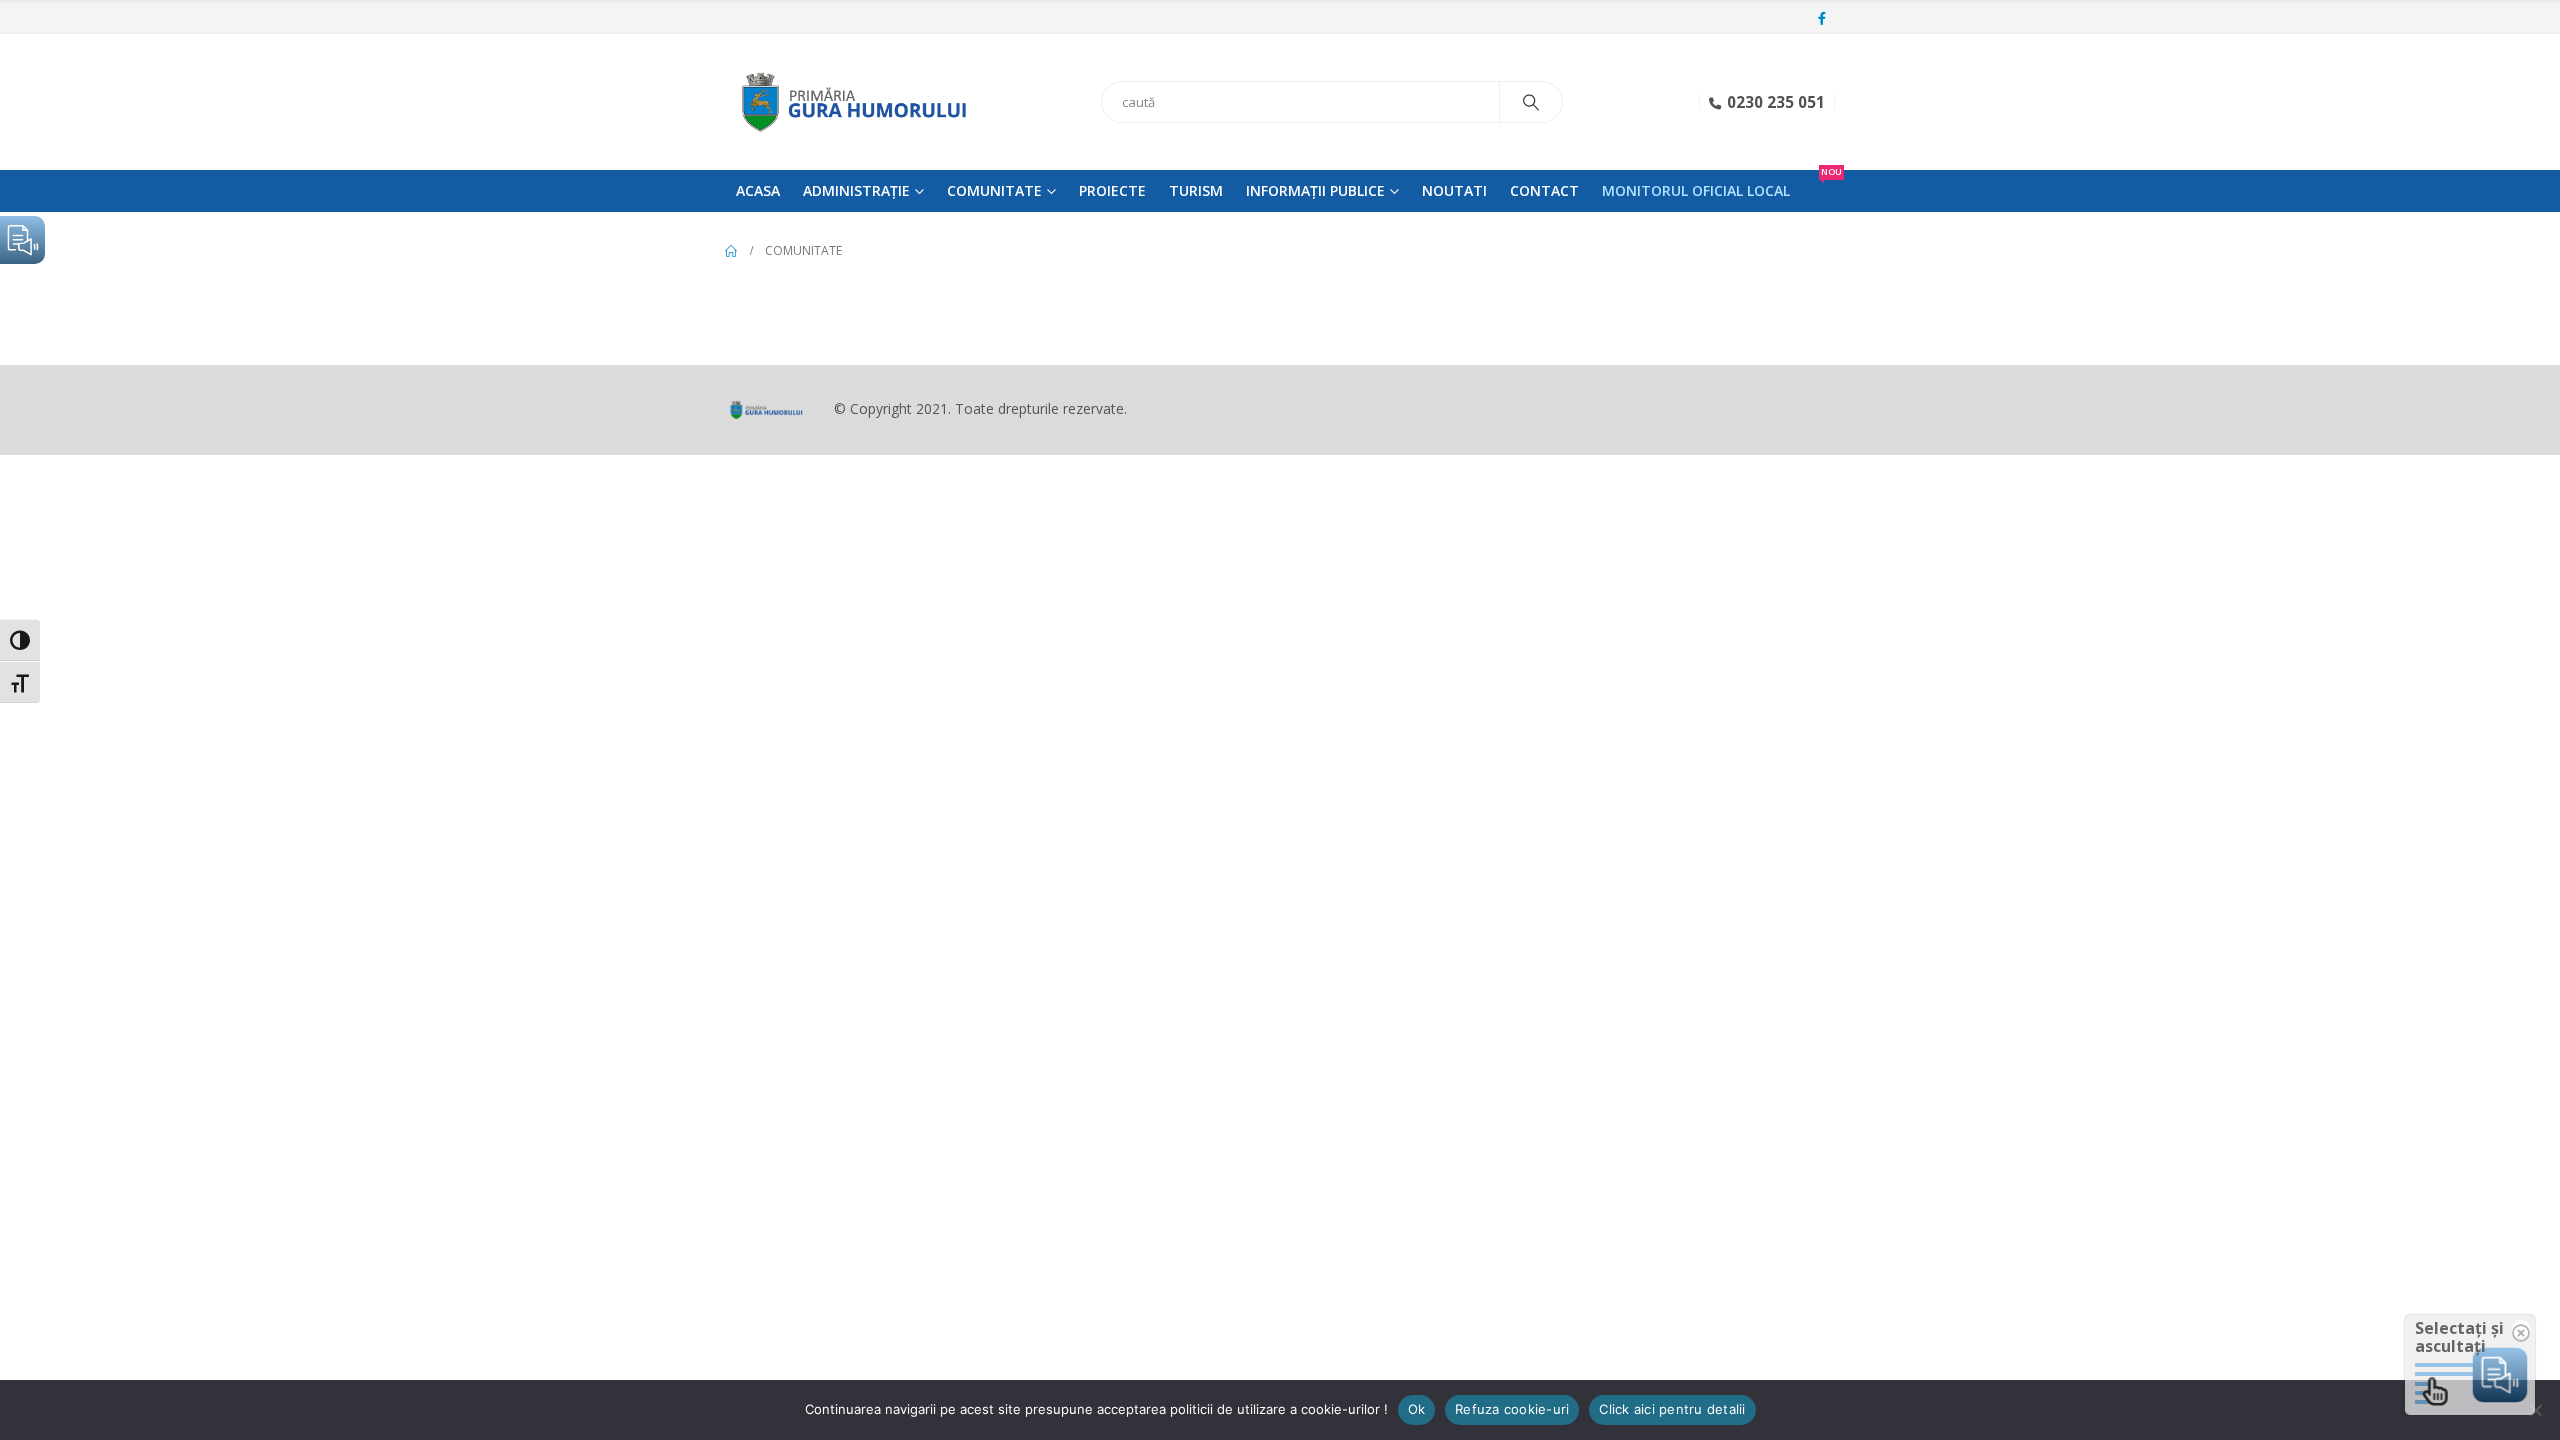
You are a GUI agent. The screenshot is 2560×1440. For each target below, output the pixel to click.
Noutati (1454, 190)
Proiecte (1112, 190)
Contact (1544, 190)
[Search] (1531, 102)
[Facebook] (1822, 19)
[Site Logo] (850, 102)
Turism (1196, 190)
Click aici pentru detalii (1672, 1409)
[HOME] (731, 251)
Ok (1417, 1409)
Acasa (758, 190)
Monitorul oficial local (1696, 190)
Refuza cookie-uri (1512, 1409)
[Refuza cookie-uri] (2535, 1410)
